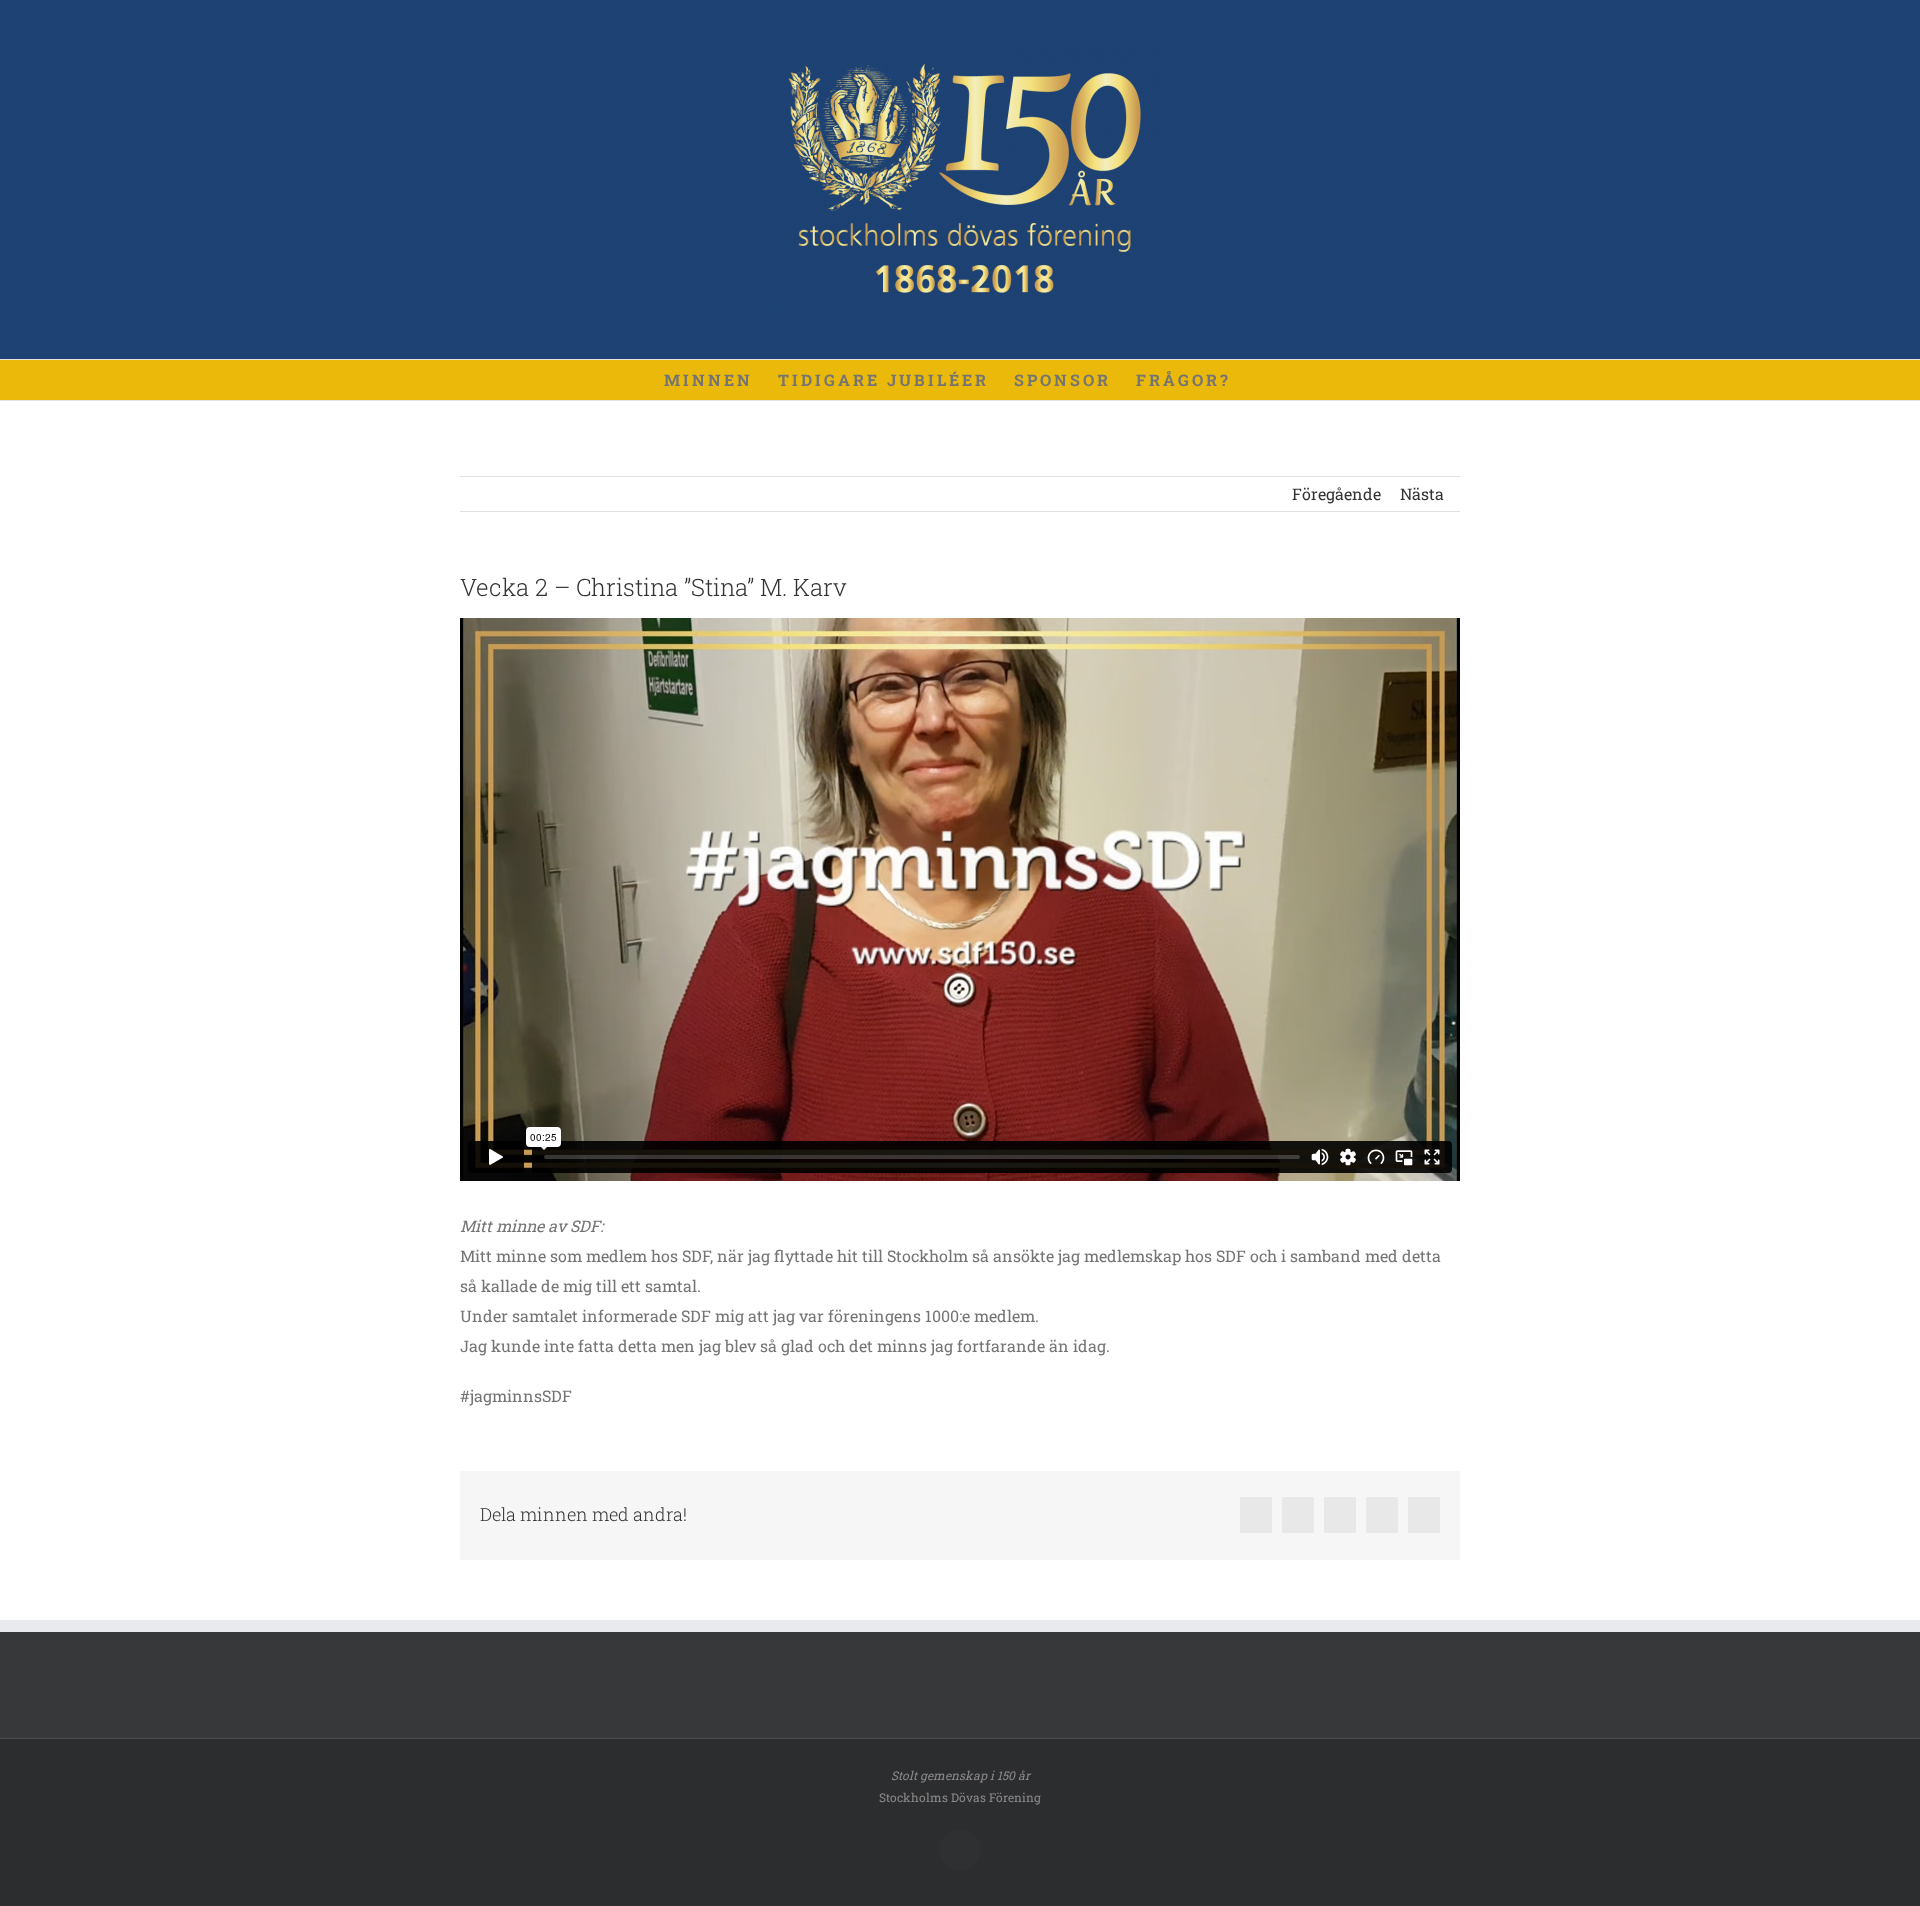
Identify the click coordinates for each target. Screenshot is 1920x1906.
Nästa (1422, 493)
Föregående (1336, 493)
